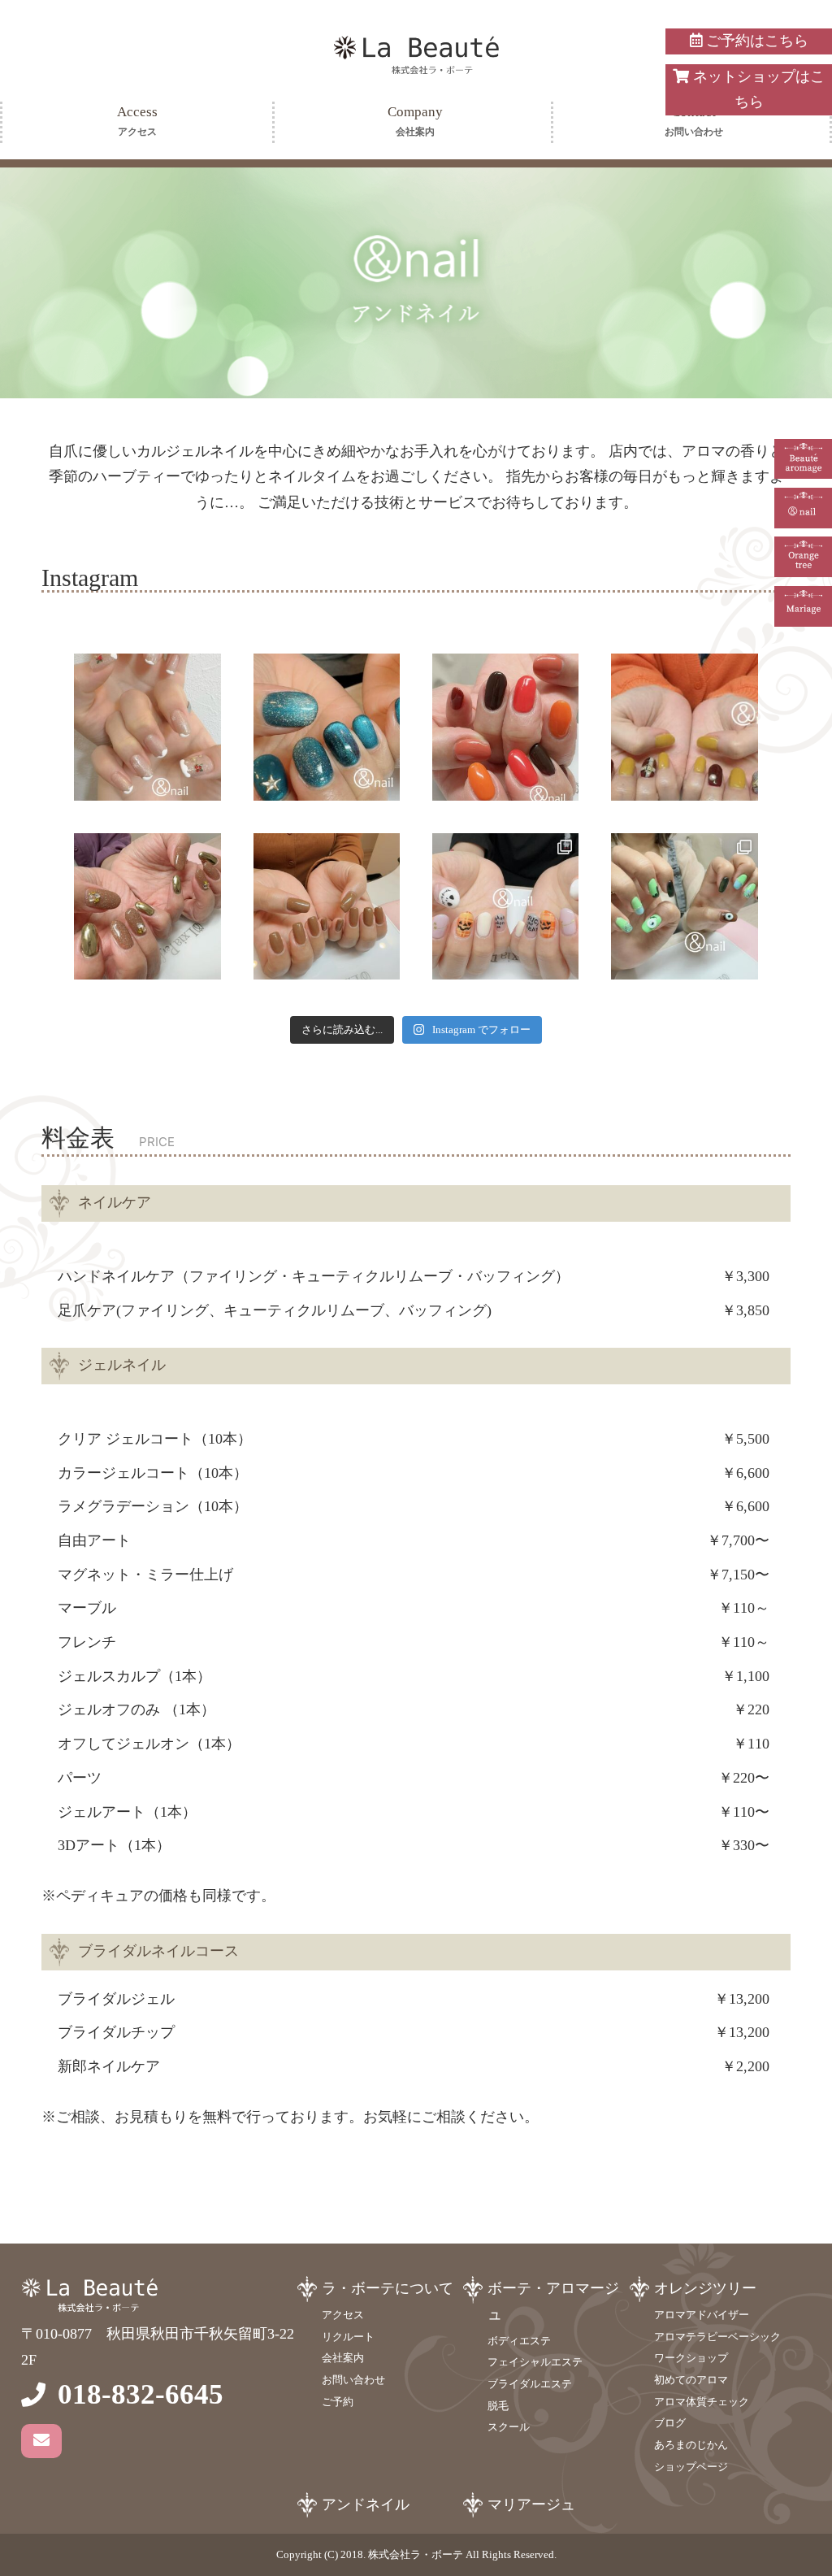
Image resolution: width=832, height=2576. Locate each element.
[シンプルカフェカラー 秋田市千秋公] (327, 906)
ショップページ (691, 2467)
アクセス (343, 2315)
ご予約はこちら (755, 41)
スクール (509, 2427)
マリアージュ (531, 2504)
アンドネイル (366, 2504)
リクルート (348, 2337)
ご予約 (338, 2402)
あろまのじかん (691, 2445)
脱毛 (498, 2406)
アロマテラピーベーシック (717, 2337)
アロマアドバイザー (702, 2315)
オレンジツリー (705, 2288)
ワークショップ (691, 2358)
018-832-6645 (141, 2394)
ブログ (670, 2423)
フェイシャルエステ (535, 2362)
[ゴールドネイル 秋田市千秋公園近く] (147, 906)
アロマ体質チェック (702, 2402)
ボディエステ (519, 2341)
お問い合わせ (353, 2380)
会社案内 (343, 2358)
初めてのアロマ (691, 2380)
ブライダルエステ (530, 2384)
